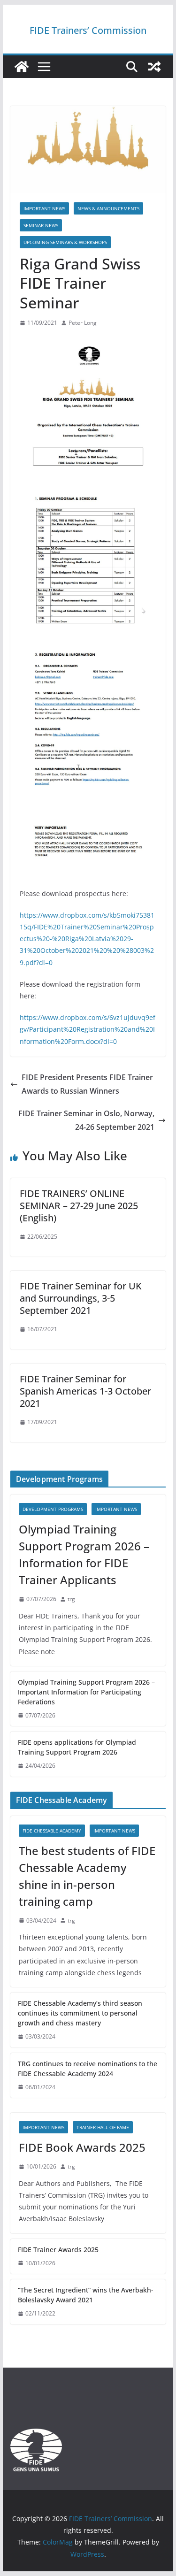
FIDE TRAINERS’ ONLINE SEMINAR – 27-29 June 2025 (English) (79, 1206)
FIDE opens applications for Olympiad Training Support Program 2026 (77, 1747)
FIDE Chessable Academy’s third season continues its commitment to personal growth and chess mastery (80, 2013)
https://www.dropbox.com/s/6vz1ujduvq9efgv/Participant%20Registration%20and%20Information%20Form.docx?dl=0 (88, 1029)
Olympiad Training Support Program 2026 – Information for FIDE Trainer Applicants (84, 1554)
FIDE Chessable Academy (52, 1831)
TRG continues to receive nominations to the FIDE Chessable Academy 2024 (88, 2069)
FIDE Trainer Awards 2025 (58, 2250)
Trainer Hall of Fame (103, 2127)
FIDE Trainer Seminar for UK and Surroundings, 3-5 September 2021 (81, 1298)
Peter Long (83, 323)
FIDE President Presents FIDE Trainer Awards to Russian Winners (87, 1084)
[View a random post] (154, 67)
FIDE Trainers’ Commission (88, 30)
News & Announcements (108, 208)
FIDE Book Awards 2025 (84, 2147)
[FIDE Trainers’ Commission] (22, 67)
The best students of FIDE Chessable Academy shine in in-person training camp (87, 1876)
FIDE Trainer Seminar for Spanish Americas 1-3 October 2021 (85, 1391)
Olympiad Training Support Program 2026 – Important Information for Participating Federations (86, 1692)
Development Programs (53, 1509)
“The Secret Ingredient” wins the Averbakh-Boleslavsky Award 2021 (86, 2295)
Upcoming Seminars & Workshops (65, 242)
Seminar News (41, 225)
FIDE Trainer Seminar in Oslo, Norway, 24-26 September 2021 (86, 1120)
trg (71, 1599)
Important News (44, 208)
